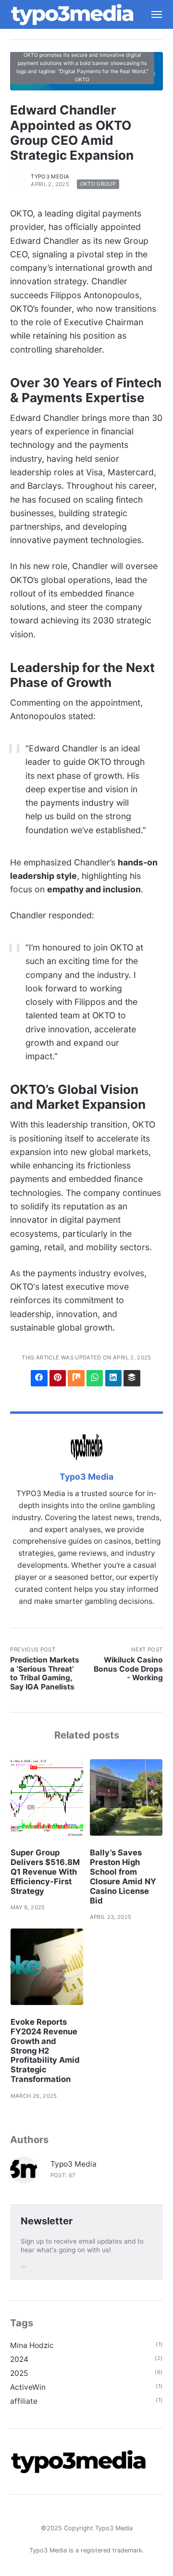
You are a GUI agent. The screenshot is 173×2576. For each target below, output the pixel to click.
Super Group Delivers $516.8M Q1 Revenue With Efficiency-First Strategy (45, 1872)
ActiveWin (28, 2387)
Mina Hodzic (32, 2345)
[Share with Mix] (76, 1378)
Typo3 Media (50, 177)
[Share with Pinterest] (58, 1378)
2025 (19, 2373)
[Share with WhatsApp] (95, 1378)
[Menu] (152, 14)
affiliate (24, 2401)
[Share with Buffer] (132, 1378)
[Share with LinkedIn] (113, 1378)
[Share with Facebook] (39, 1378)
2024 (19, 2359)
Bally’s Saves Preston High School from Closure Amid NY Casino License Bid (123, 1876)
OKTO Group (98, 184)
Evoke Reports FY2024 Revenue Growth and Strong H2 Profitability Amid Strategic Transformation (45, 2050)
